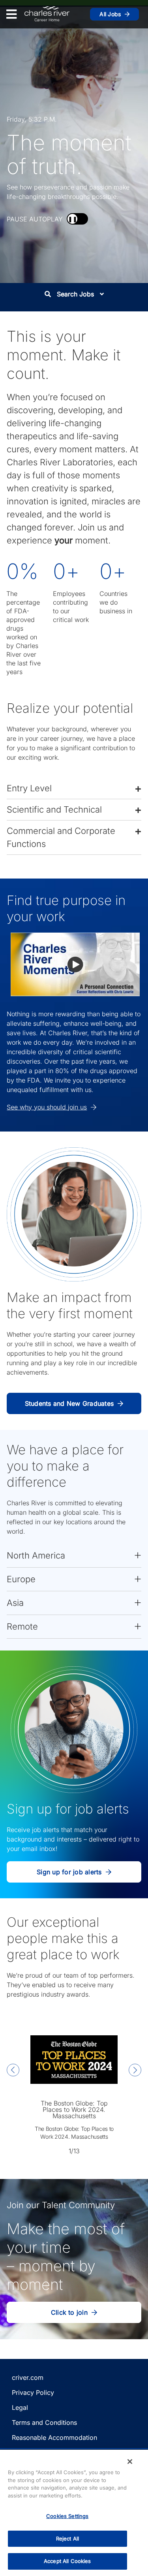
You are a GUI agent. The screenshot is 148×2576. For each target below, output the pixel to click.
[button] (74, 788)
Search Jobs (75, 294)
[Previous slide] (13, 2071)
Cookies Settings (67, 2516)
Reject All (67, 2539)
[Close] (130, 2462)
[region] (74, 2513)
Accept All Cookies (67, 2561)
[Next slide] (135, 2071)
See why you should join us (47, 1107)
